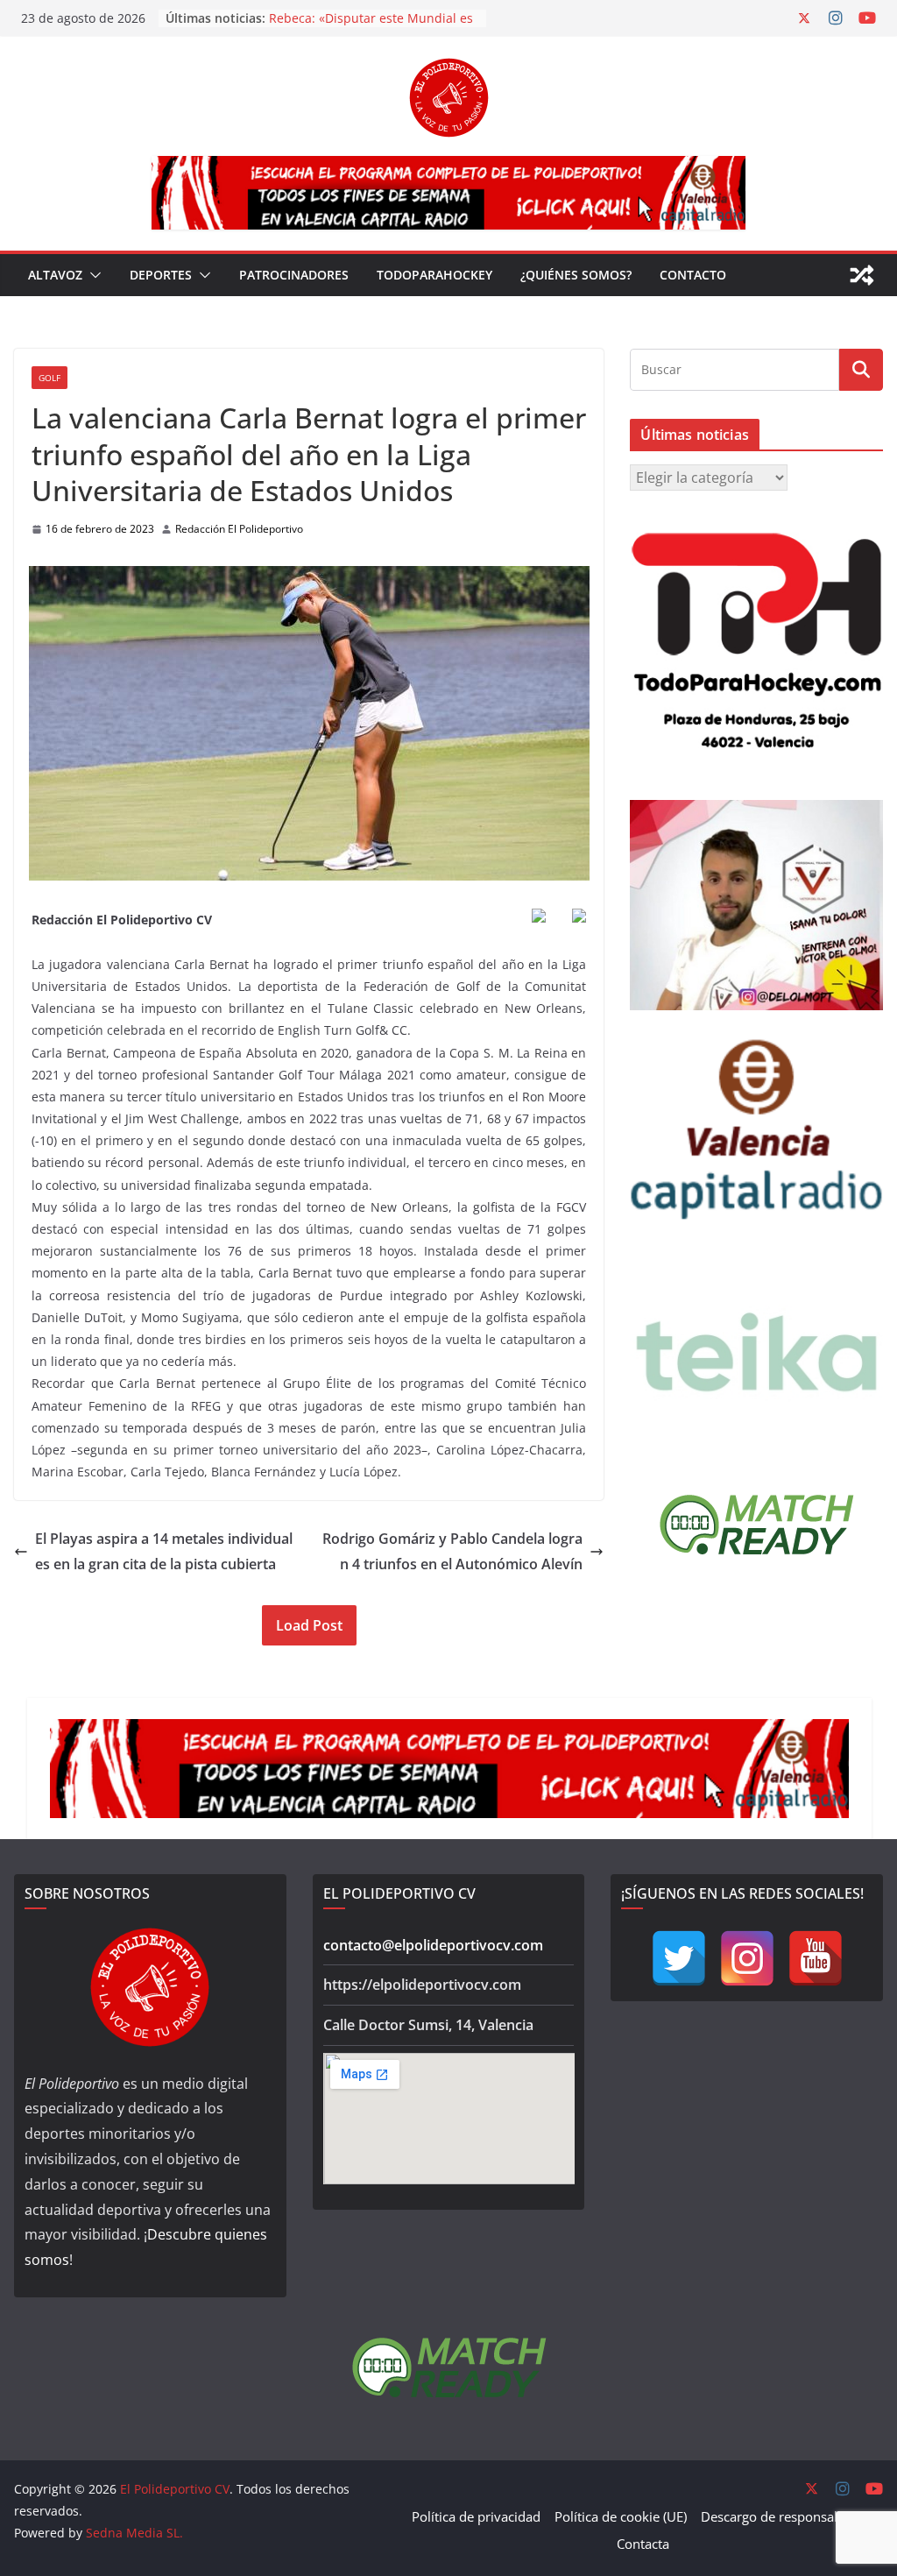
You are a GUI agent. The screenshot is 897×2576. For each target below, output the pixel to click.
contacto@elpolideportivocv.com (433, 1945)
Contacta (643, 2544)
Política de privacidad (476, 2516)
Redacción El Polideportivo (239, 529)
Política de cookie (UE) (621, 2516)
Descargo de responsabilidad (788, 2516)
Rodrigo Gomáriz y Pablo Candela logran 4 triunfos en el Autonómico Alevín (452, 1551)
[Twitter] (679, 1958)
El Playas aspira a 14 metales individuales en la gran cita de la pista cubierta (164, 1551)
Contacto (693, 275)
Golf (49, 378)
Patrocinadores (294, 275)
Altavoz (55, 275)
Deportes (161, 275)
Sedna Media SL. (134, 2533)
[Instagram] (747, 1958)
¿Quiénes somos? (576, 275)
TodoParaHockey (434, 275)
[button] (92, 275)
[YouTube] (816, 1958)
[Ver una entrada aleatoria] (862, 275)
